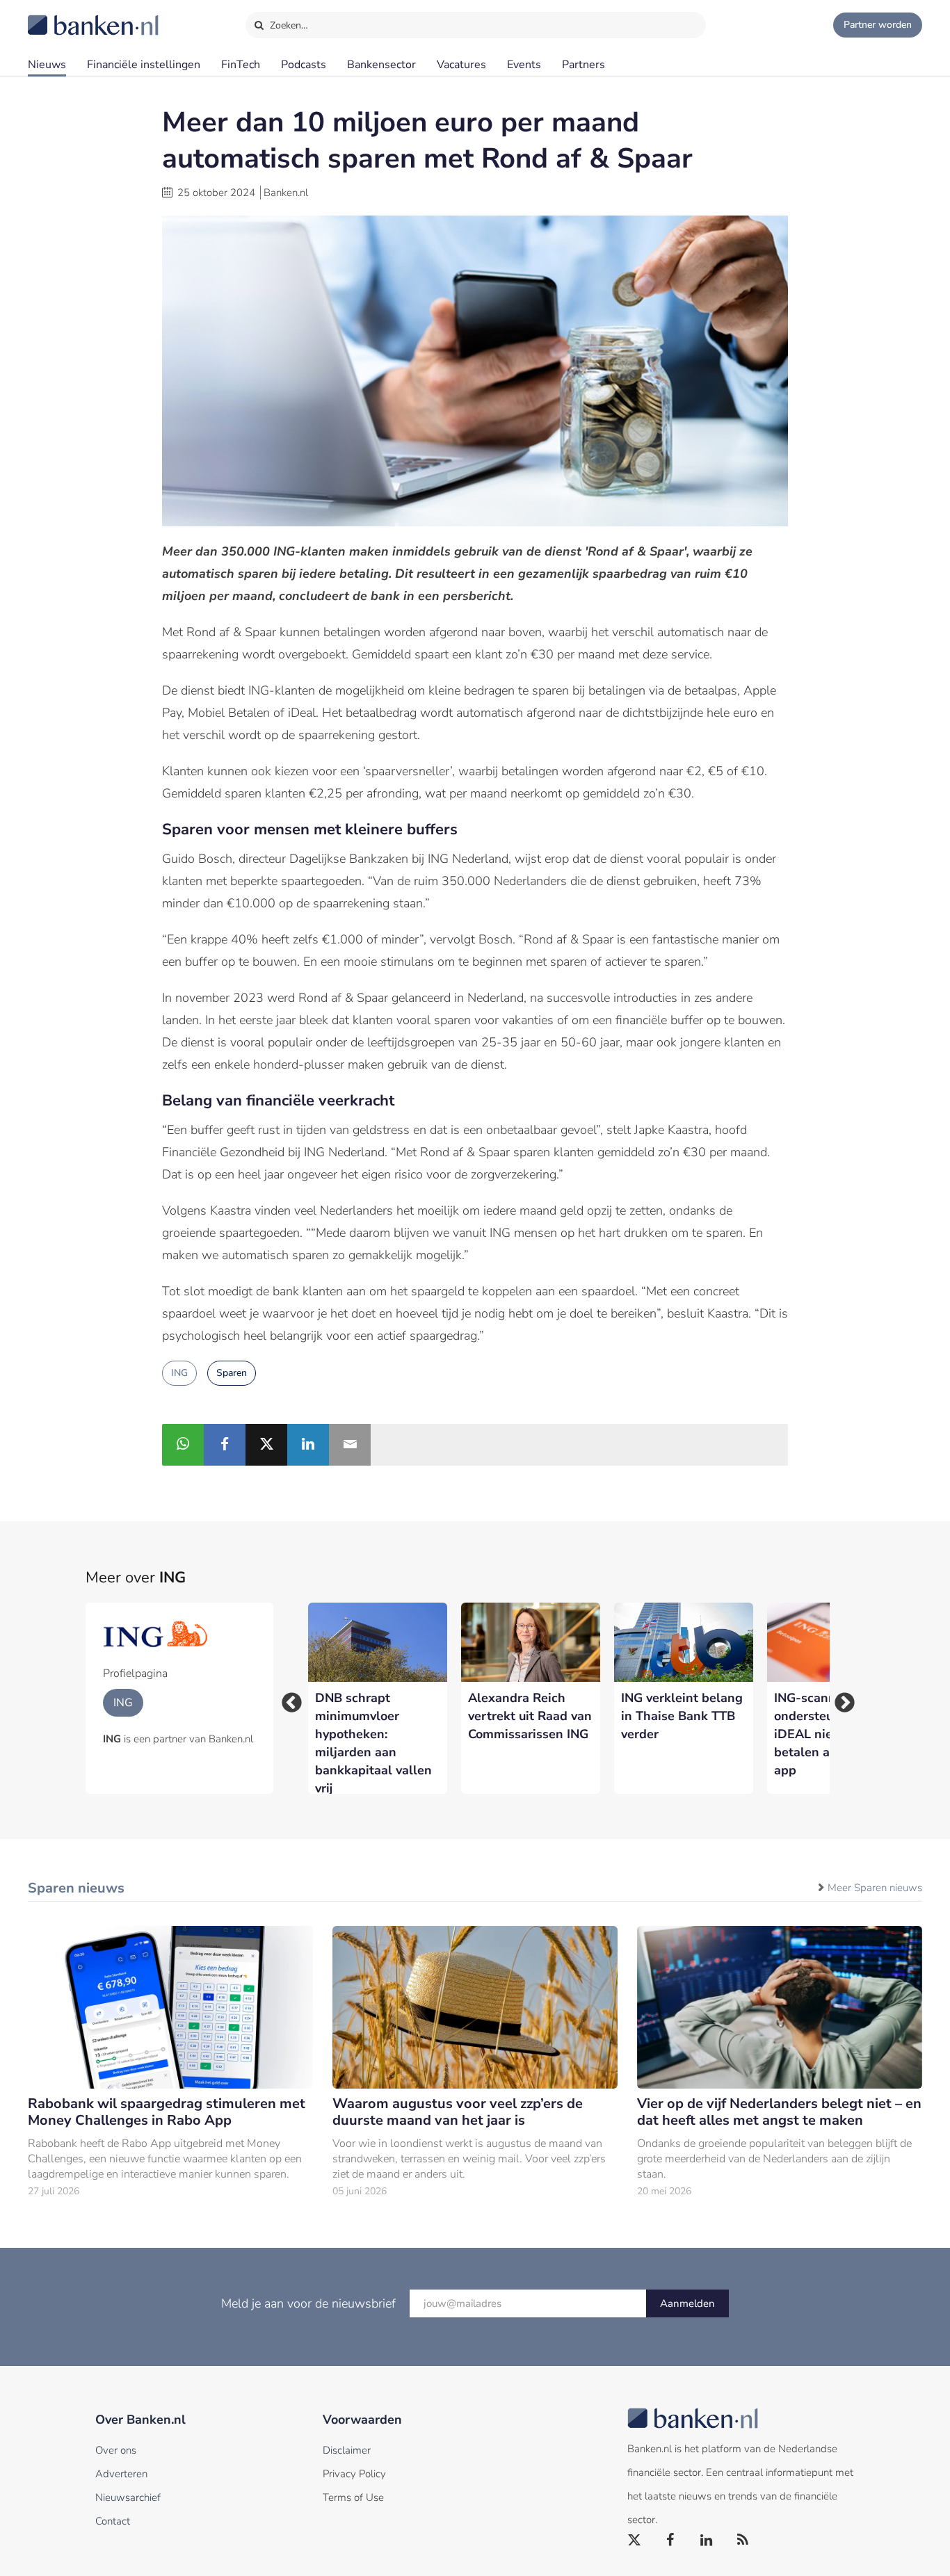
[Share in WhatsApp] (183, 1445)
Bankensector (381, 65)
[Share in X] (266, 1445)
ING (179, 1373)
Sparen (232, 1373)
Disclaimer (347, 2450)
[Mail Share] (350, 1445)
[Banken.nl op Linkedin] (707, 2541)
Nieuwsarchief (128, 2497)
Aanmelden (687, 2303)
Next (840, 1699)
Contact (113, 2521)
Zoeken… (288, 25)
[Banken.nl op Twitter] (635, 2541)
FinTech (241, 65)
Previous (287, 1699)
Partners (583, 65)
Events (524, 65)
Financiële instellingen (144, 65)
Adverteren (121, 2474)
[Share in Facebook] (225, 1445)
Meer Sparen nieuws (875, 1888)
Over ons (116, 2450)
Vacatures (461, 65)
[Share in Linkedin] (308, 1445)
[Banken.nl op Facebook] (671, 2541)
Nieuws (47, 65)
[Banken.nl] (59, 16)
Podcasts (304, 65)
